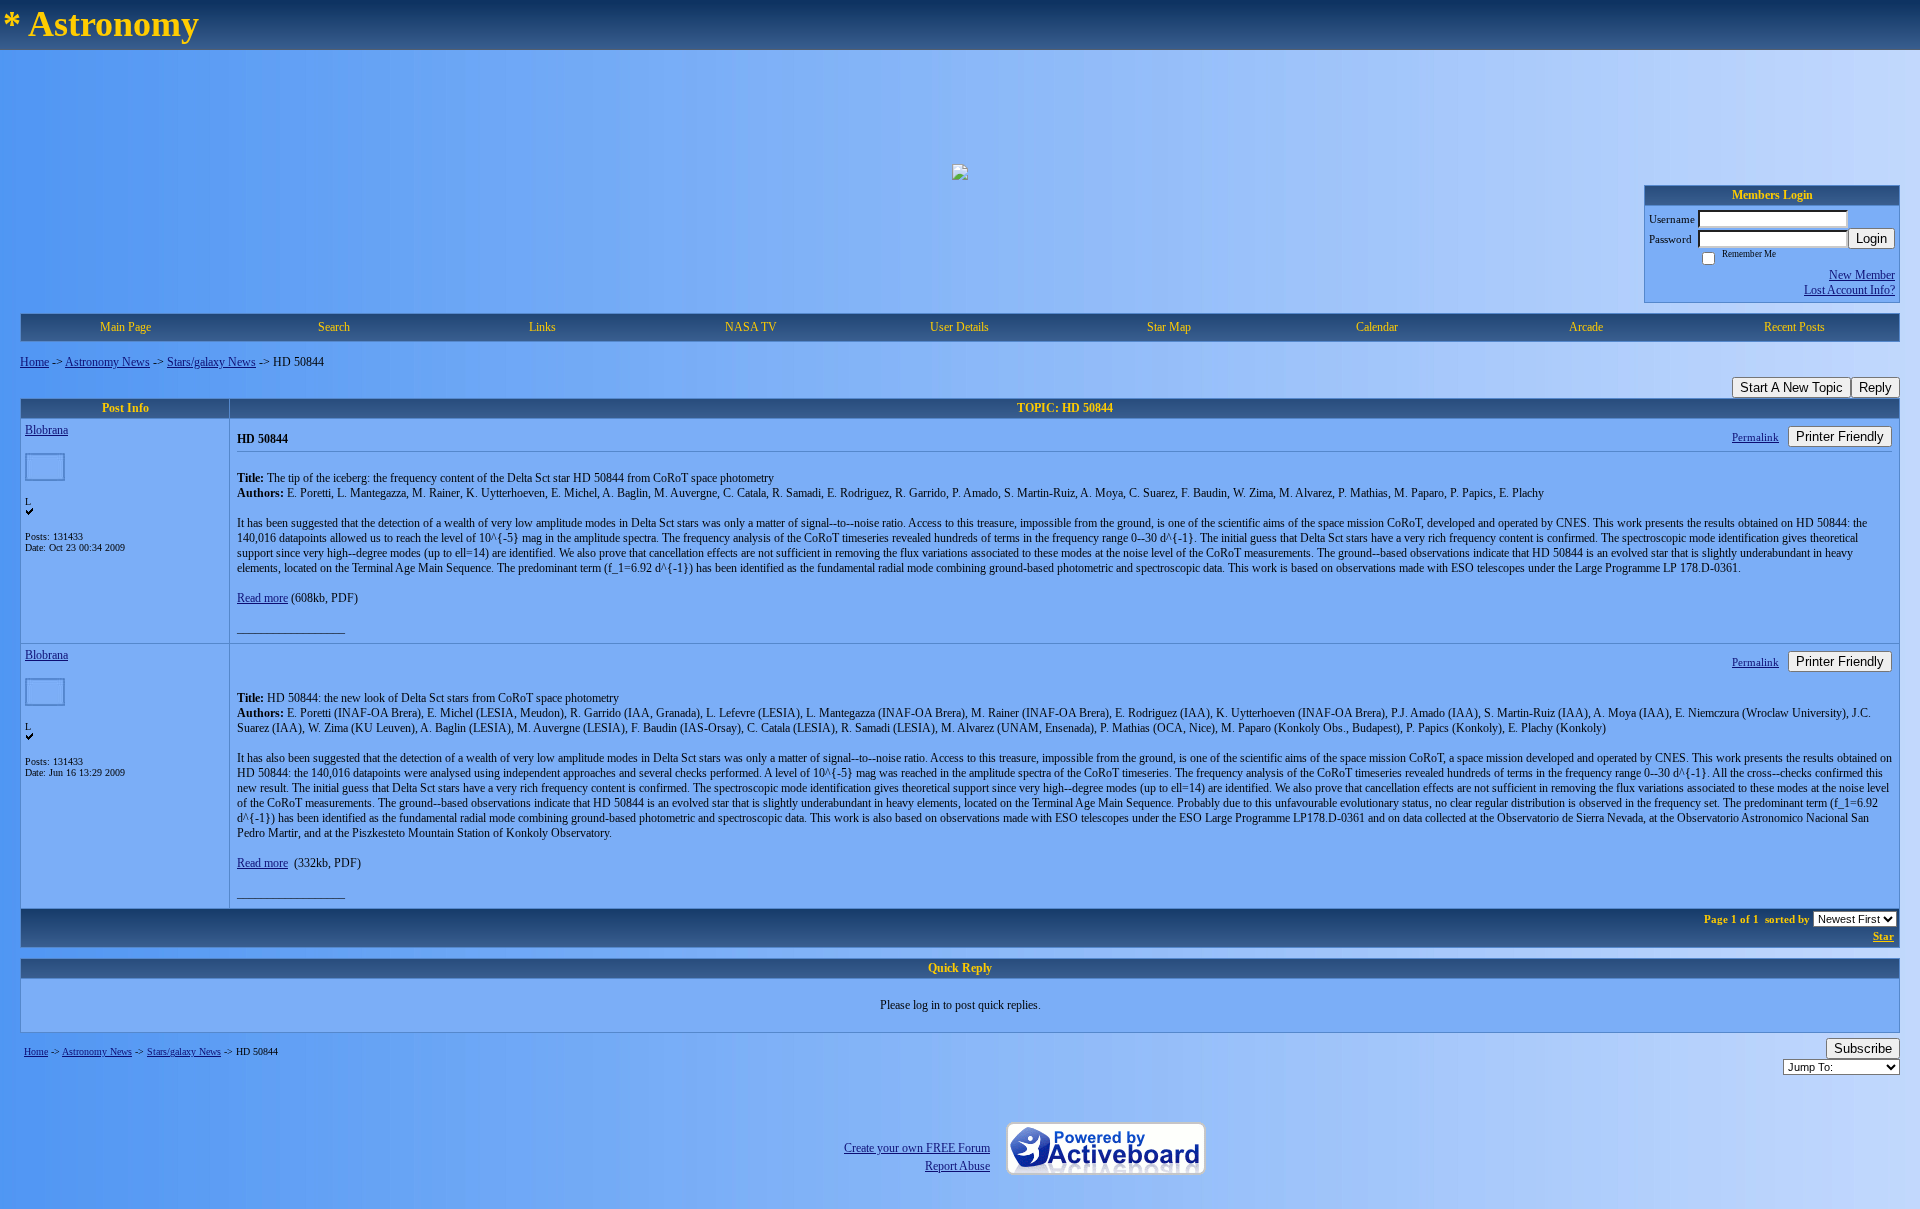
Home (34, 362)
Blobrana (46, 430)
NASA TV (751, 327)
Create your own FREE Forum (917, 1148)
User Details (959, 327)
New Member (1862, 275)
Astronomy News (107, 362)
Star (1883, 936)
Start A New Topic (1791, 387)
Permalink (1755, 437)
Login (1871, 238)
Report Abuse (957, 1166)
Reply (1875, 387)
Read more (262, 598)
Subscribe (1863, 1048)
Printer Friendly (1840, 436)
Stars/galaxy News (211, 362)
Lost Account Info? (1849, 290)
